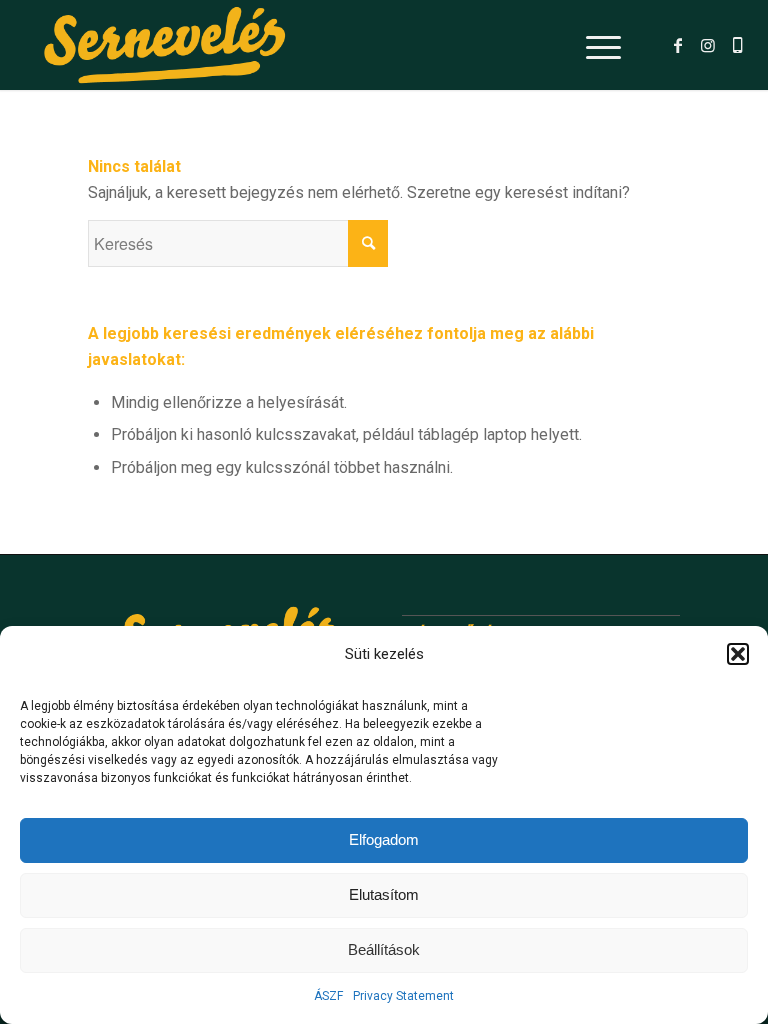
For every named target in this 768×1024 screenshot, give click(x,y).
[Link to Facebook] (678, 45)
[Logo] (165, 45)
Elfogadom (384, 839)
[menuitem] (593, 45)
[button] (738, 654)
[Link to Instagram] (708, 45)
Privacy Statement (403, 996)
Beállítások (384, 949)
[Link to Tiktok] (738, 45)
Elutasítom (384, 894)
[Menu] (593, 45)
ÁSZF (328, 996)
